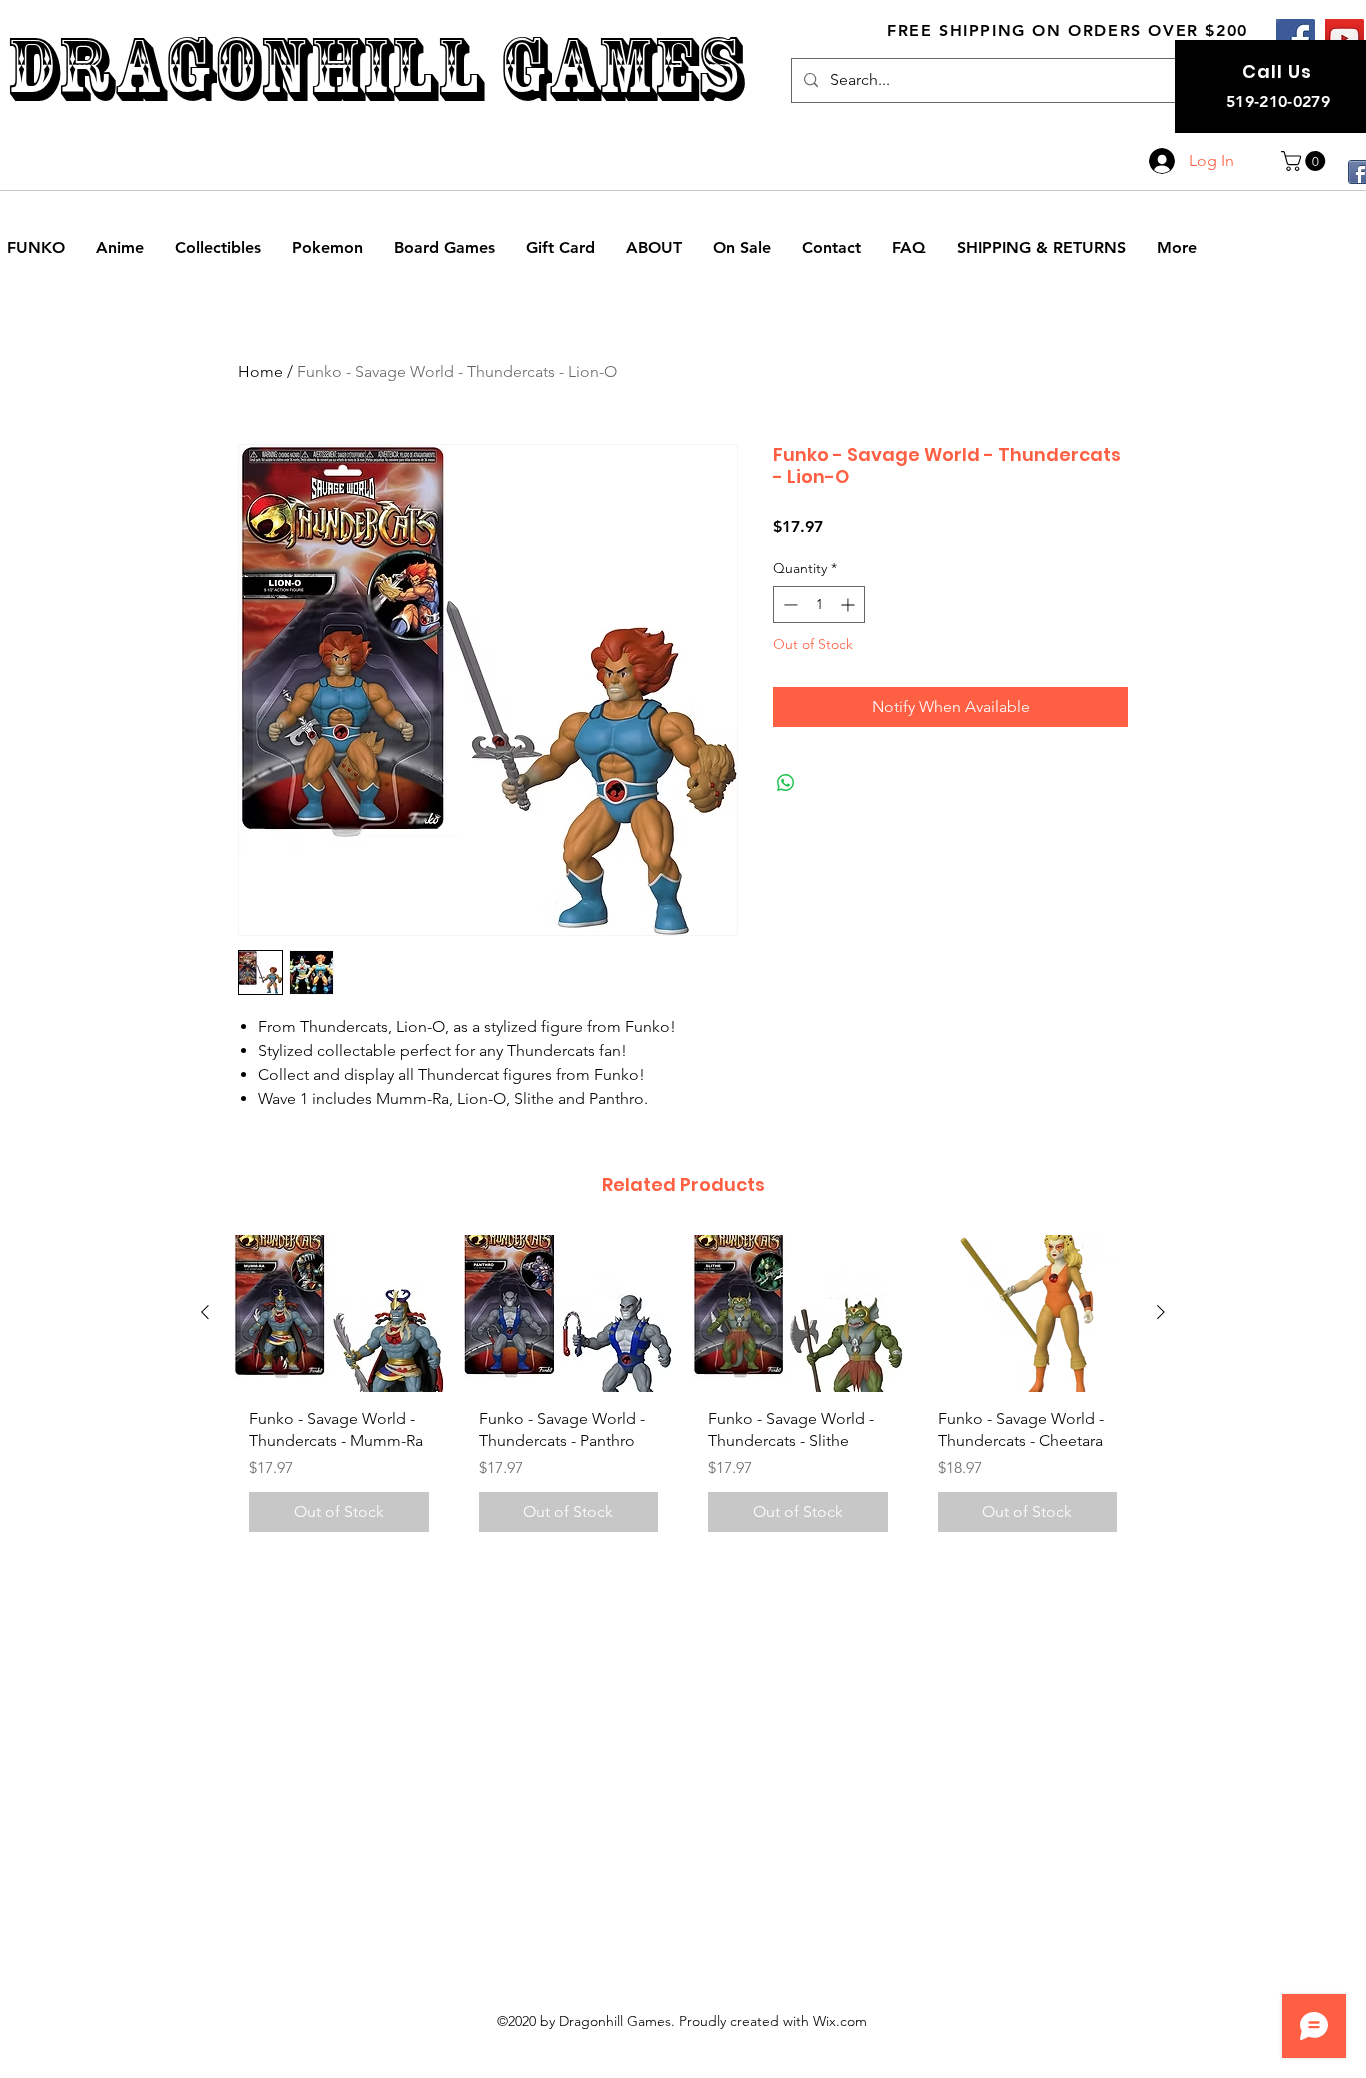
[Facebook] (1295, 38)
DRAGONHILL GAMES (374, 68)
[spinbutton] (819, 604)
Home (260, 371)
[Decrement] (788, 604)
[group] (683, 1391)
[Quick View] (339, 1313)
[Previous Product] (205, 1312)
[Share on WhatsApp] (786, 783)
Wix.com (840, 2021)
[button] (1305, 161)
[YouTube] (1344, 38)
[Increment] (849, 604)
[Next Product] (1161, 1312)
